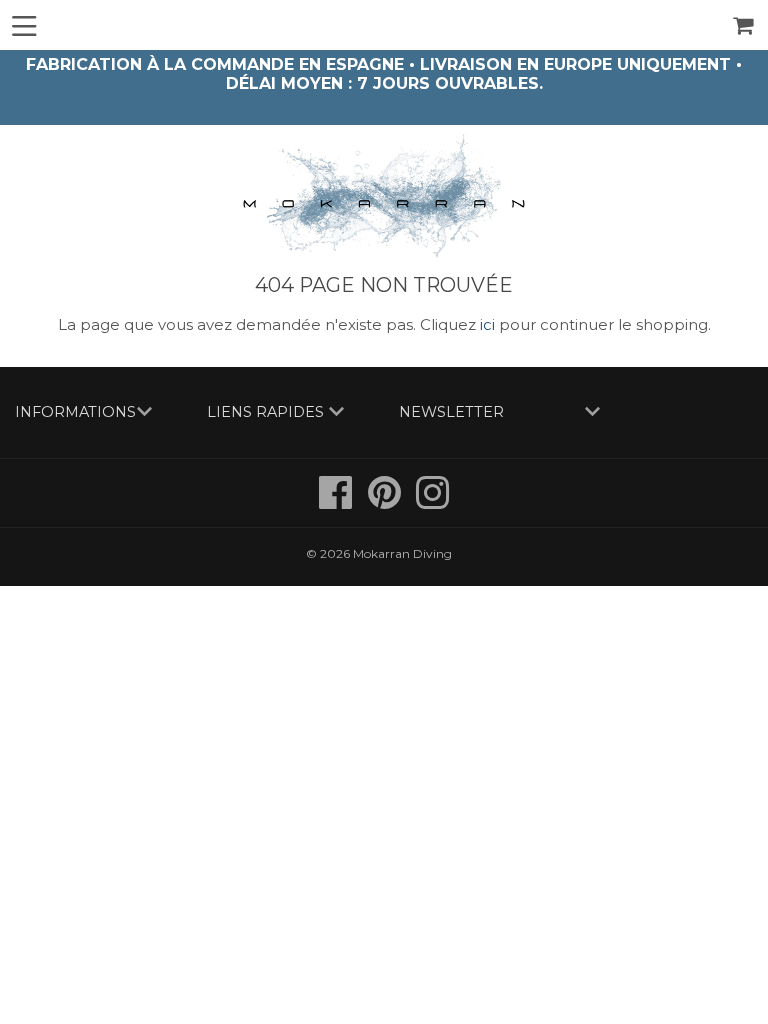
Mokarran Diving (402, 553)
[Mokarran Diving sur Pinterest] (386, 502)
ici (487, 324)
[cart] (744, 25)
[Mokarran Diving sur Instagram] (432, 502)
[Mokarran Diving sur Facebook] (337, 502)
